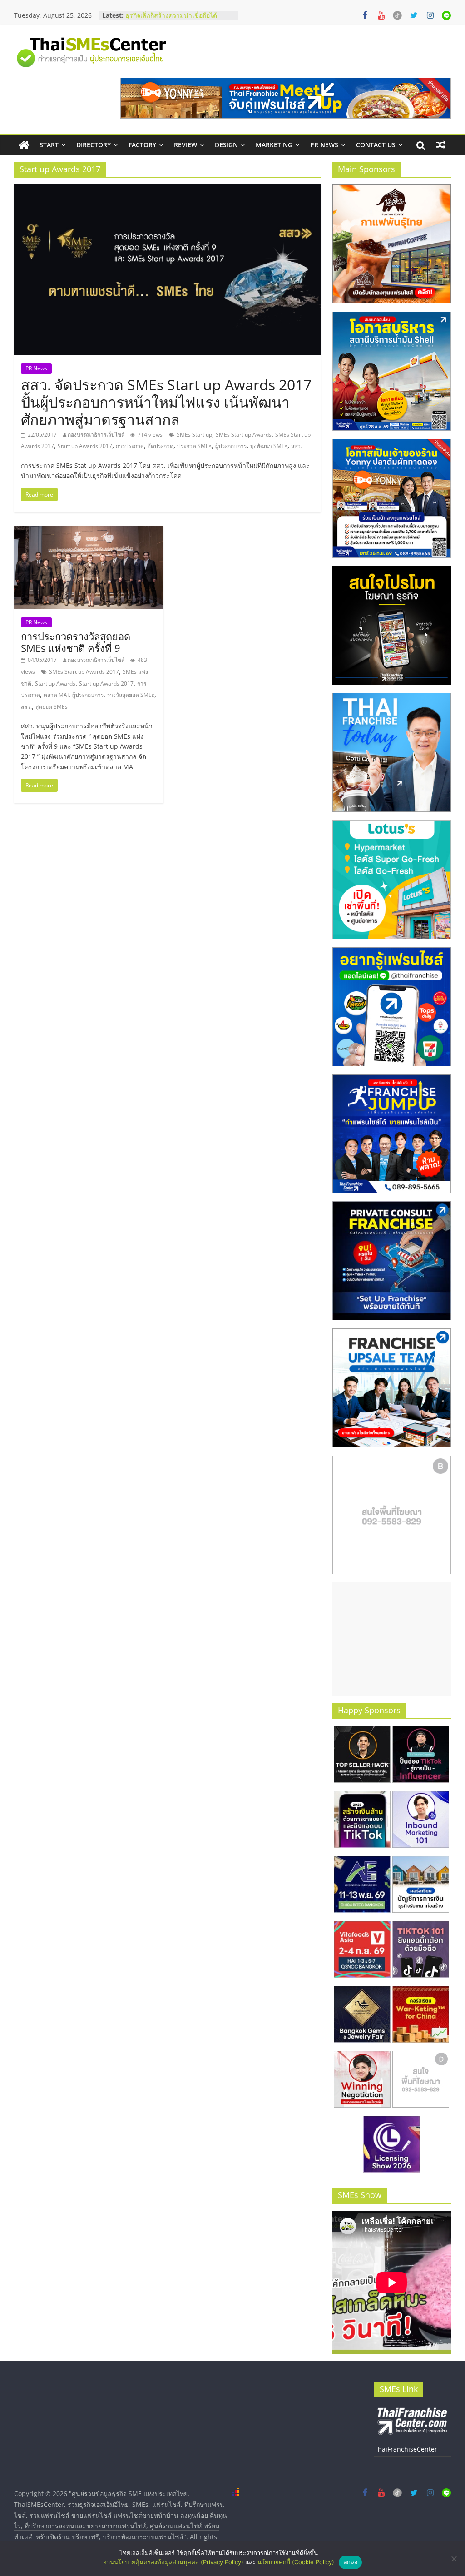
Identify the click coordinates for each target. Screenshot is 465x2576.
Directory (94, 145)
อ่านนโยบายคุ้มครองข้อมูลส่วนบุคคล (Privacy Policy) (173, 2562)
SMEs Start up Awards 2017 (84, 672)
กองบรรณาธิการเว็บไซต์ (96, 435)
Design (226, 145)
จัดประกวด (161, 446)
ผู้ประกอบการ (231, 446)
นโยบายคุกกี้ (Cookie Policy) (296, 2562)
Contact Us (376, 145)
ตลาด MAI (56, 695)
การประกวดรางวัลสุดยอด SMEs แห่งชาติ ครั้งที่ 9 (76, 642)
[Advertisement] (392, 1639)
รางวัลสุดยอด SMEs (131, 695)
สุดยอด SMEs (52, 707)
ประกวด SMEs (194, 446)
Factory (142, 145)
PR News (324, 145)
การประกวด (130, 446)
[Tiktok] (397, 15)
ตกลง (350, 2562)
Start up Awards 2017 (85, 446)
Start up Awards (55, 684)
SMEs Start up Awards (244, 435)
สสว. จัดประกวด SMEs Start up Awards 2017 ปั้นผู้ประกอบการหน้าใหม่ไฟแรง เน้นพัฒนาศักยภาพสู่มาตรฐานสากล (166, 402)
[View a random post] (441, 145)
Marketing (274, 145)
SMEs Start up (194, 435)
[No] (454, 2559)
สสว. (297, 446)
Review (186, 145)
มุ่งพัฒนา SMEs (269, 446)
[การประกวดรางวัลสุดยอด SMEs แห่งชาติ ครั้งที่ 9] (89, 532)
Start (49, 145)
